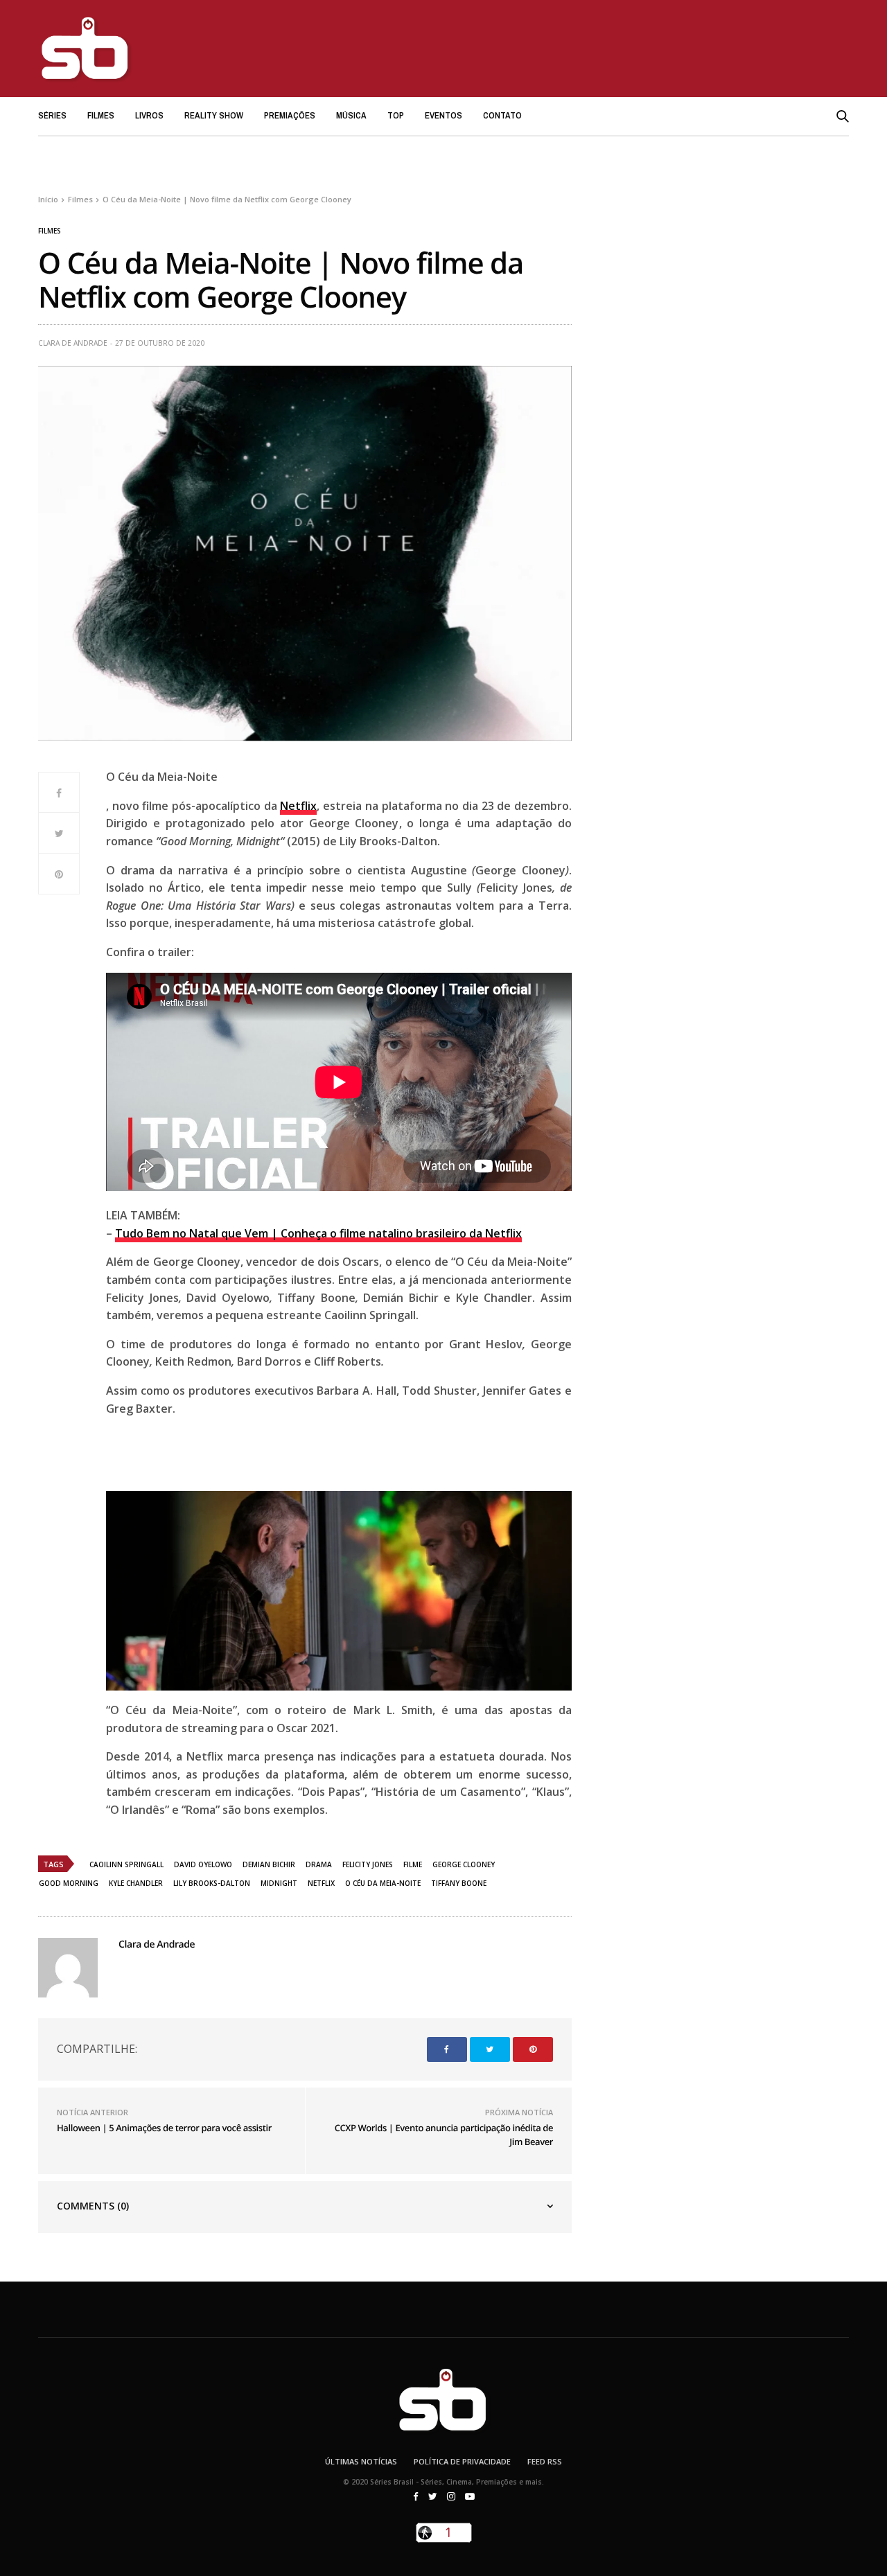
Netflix (298, 806)
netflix (321, 1883)
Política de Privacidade (462, 2461)
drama (319, 1864)
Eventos (443, 115)
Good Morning (69, 1883)
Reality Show (214, 115)
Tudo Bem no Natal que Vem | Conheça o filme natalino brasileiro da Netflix (318, 1233)
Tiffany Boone (459, 1883)
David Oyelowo (203, 1864)
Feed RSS (545, 2461)
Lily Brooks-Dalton (212, 1883)
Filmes (101, 115)
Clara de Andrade (73, 343)
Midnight (279, 1883)
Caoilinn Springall (126, 1864)
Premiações (290, 115)
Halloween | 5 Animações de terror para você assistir (164, 2128)
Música (351, 115)
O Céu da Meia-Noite (383, 1883)
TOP (396, 115)
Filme (413, 1864)
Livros (149, 115)
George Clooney (464, 1864)
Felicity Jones (368, 1864)
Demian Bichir (269, 1864)
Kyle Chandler (136, 1883)
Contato (502, 115)
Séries (52, 115)
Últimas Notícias (361, 2461)
